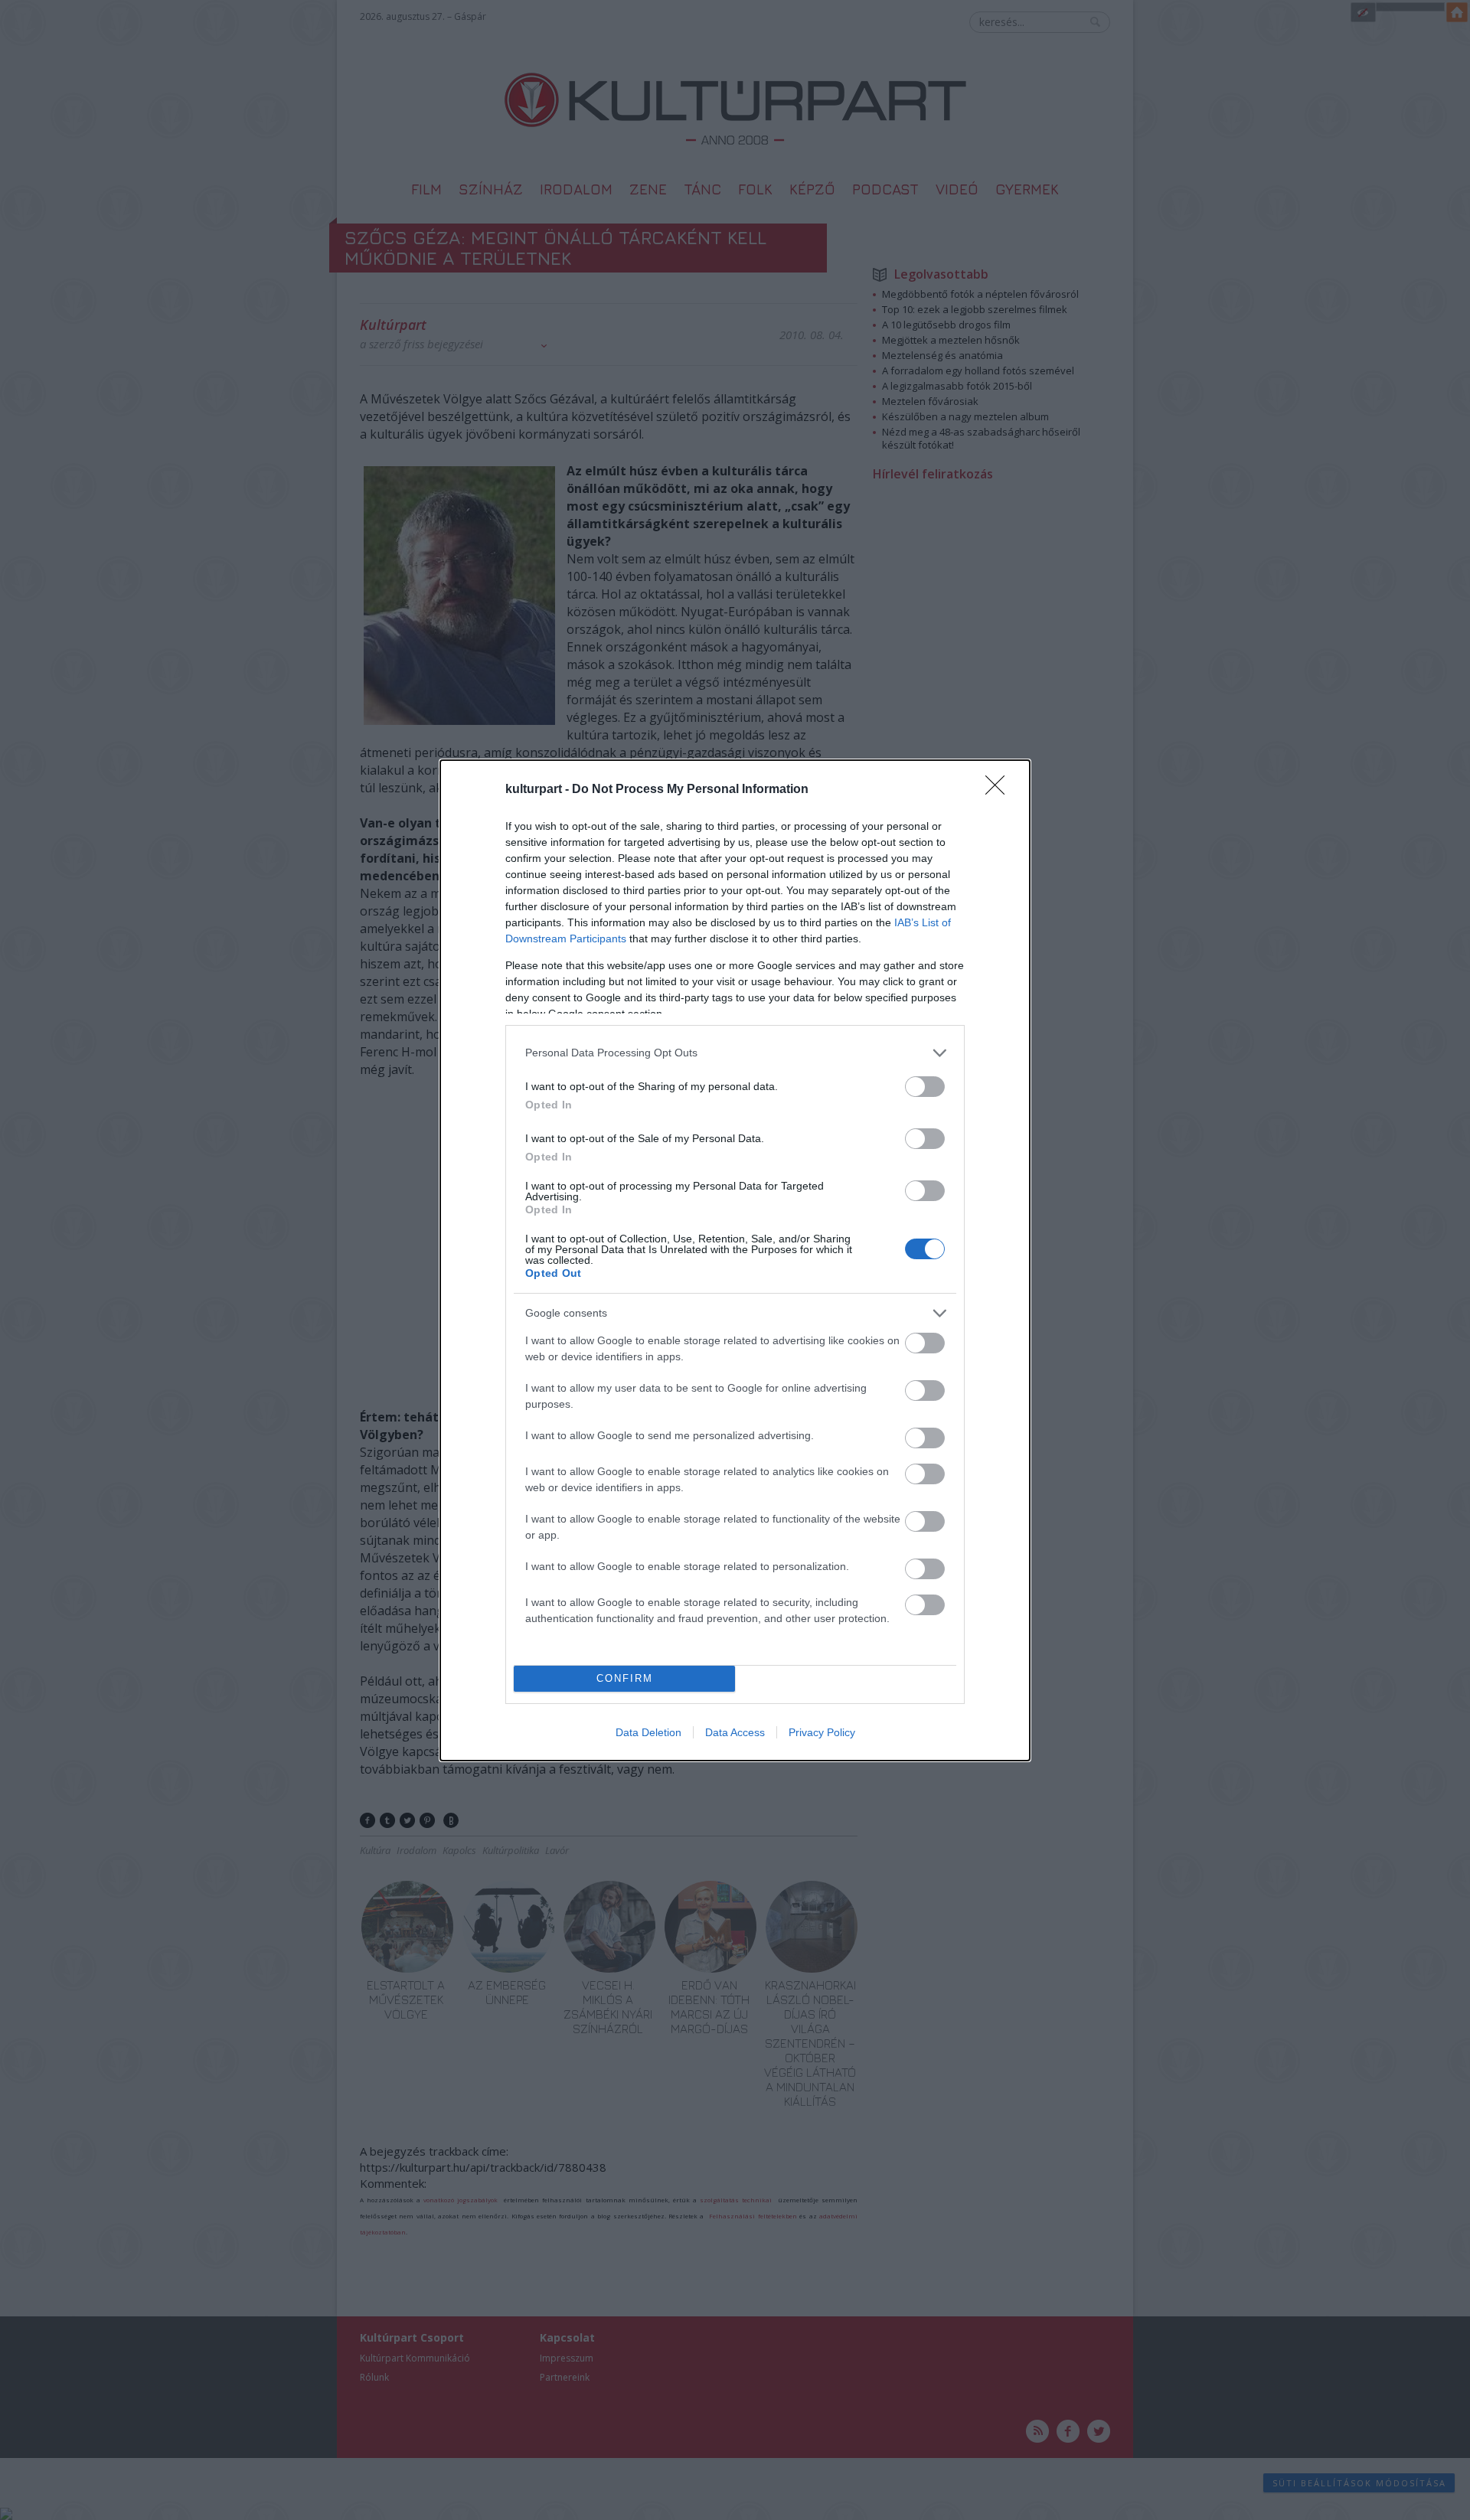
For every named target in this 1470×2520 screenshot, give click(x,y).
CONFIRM (625, 1678)
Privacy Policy (822, 1732)
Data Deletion (648, 1732)
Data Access (735, 1732)
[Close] (1000, 790)
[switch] (925, 1087)
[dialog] (735, 1260)
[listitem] (735, 1053)
